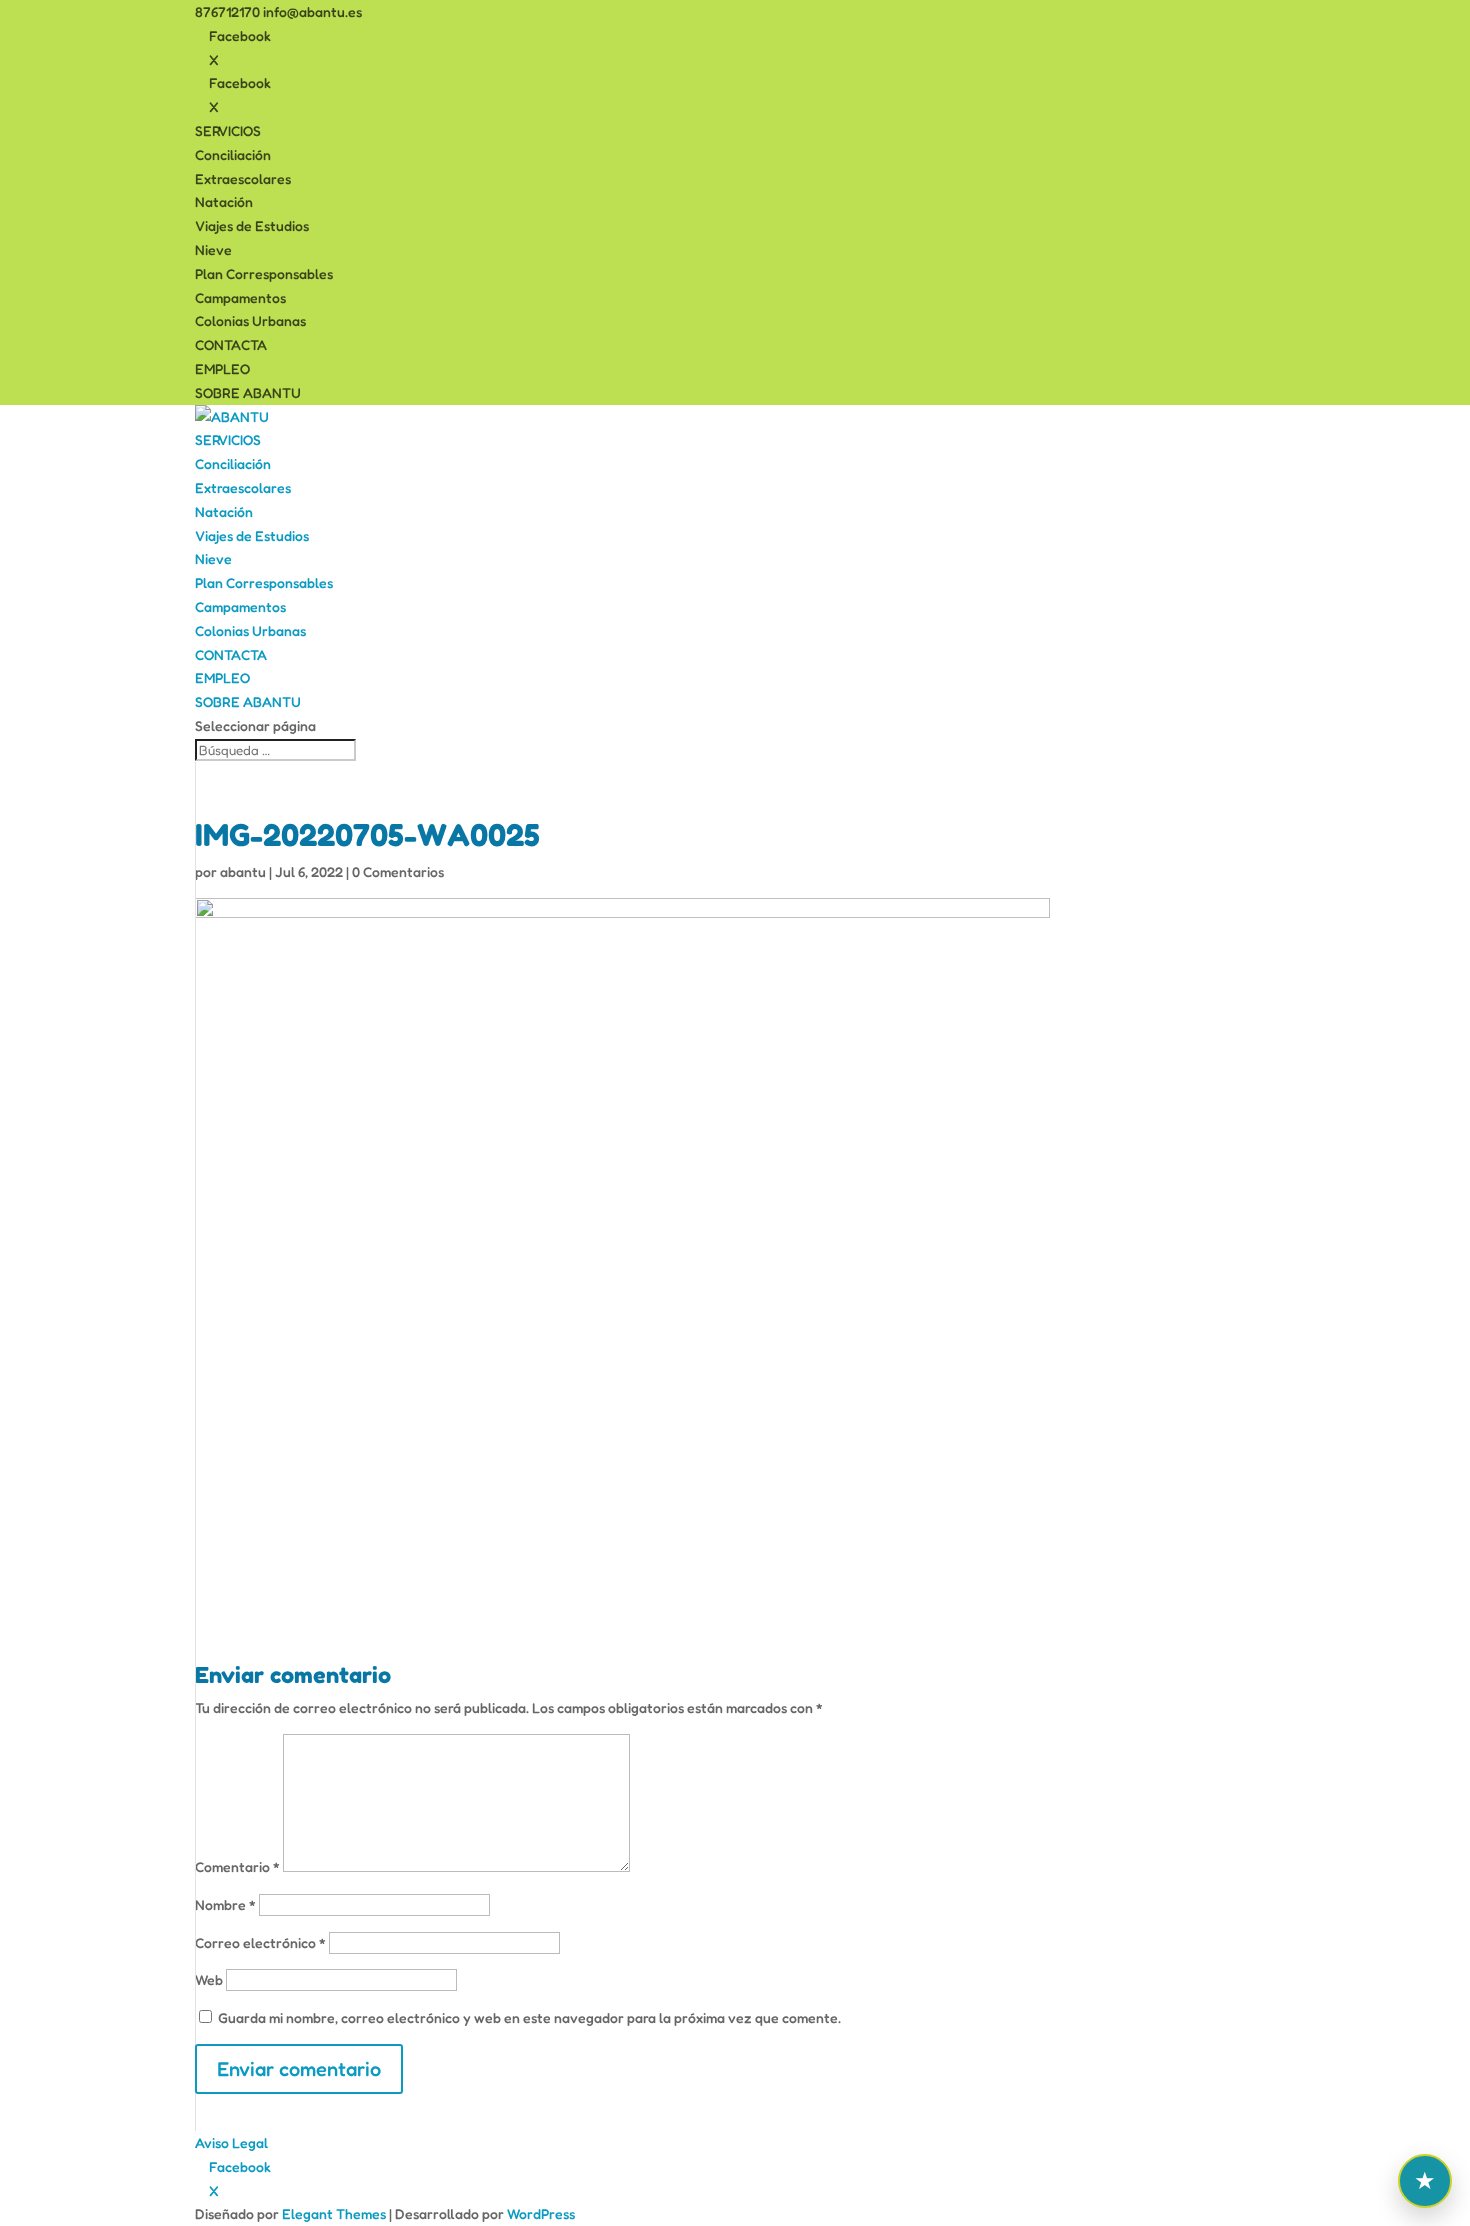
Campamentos (240, 297)
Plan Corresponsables (264, 273)
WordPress (541, 2213)
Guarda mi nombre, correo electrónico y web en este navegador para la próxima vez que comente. (529, 2017)
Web (209, 1979)
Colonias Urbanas (250, 320)
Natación (224, 201)
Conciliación (233, 154)
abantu (243, 871)
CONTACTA (231, 344)
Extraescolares (243, 178)
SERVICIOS (228, 130)
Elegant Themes (334, 2213)
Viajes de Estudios (252, 225)
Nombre (225, 1904)
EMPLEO (222, 368)
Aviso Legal (231, 2142)
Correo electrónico (260, 1942)
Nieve (213, 249)
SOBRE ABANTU (248, 392)
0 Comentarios (398, 871)
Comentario (237, 1866)
